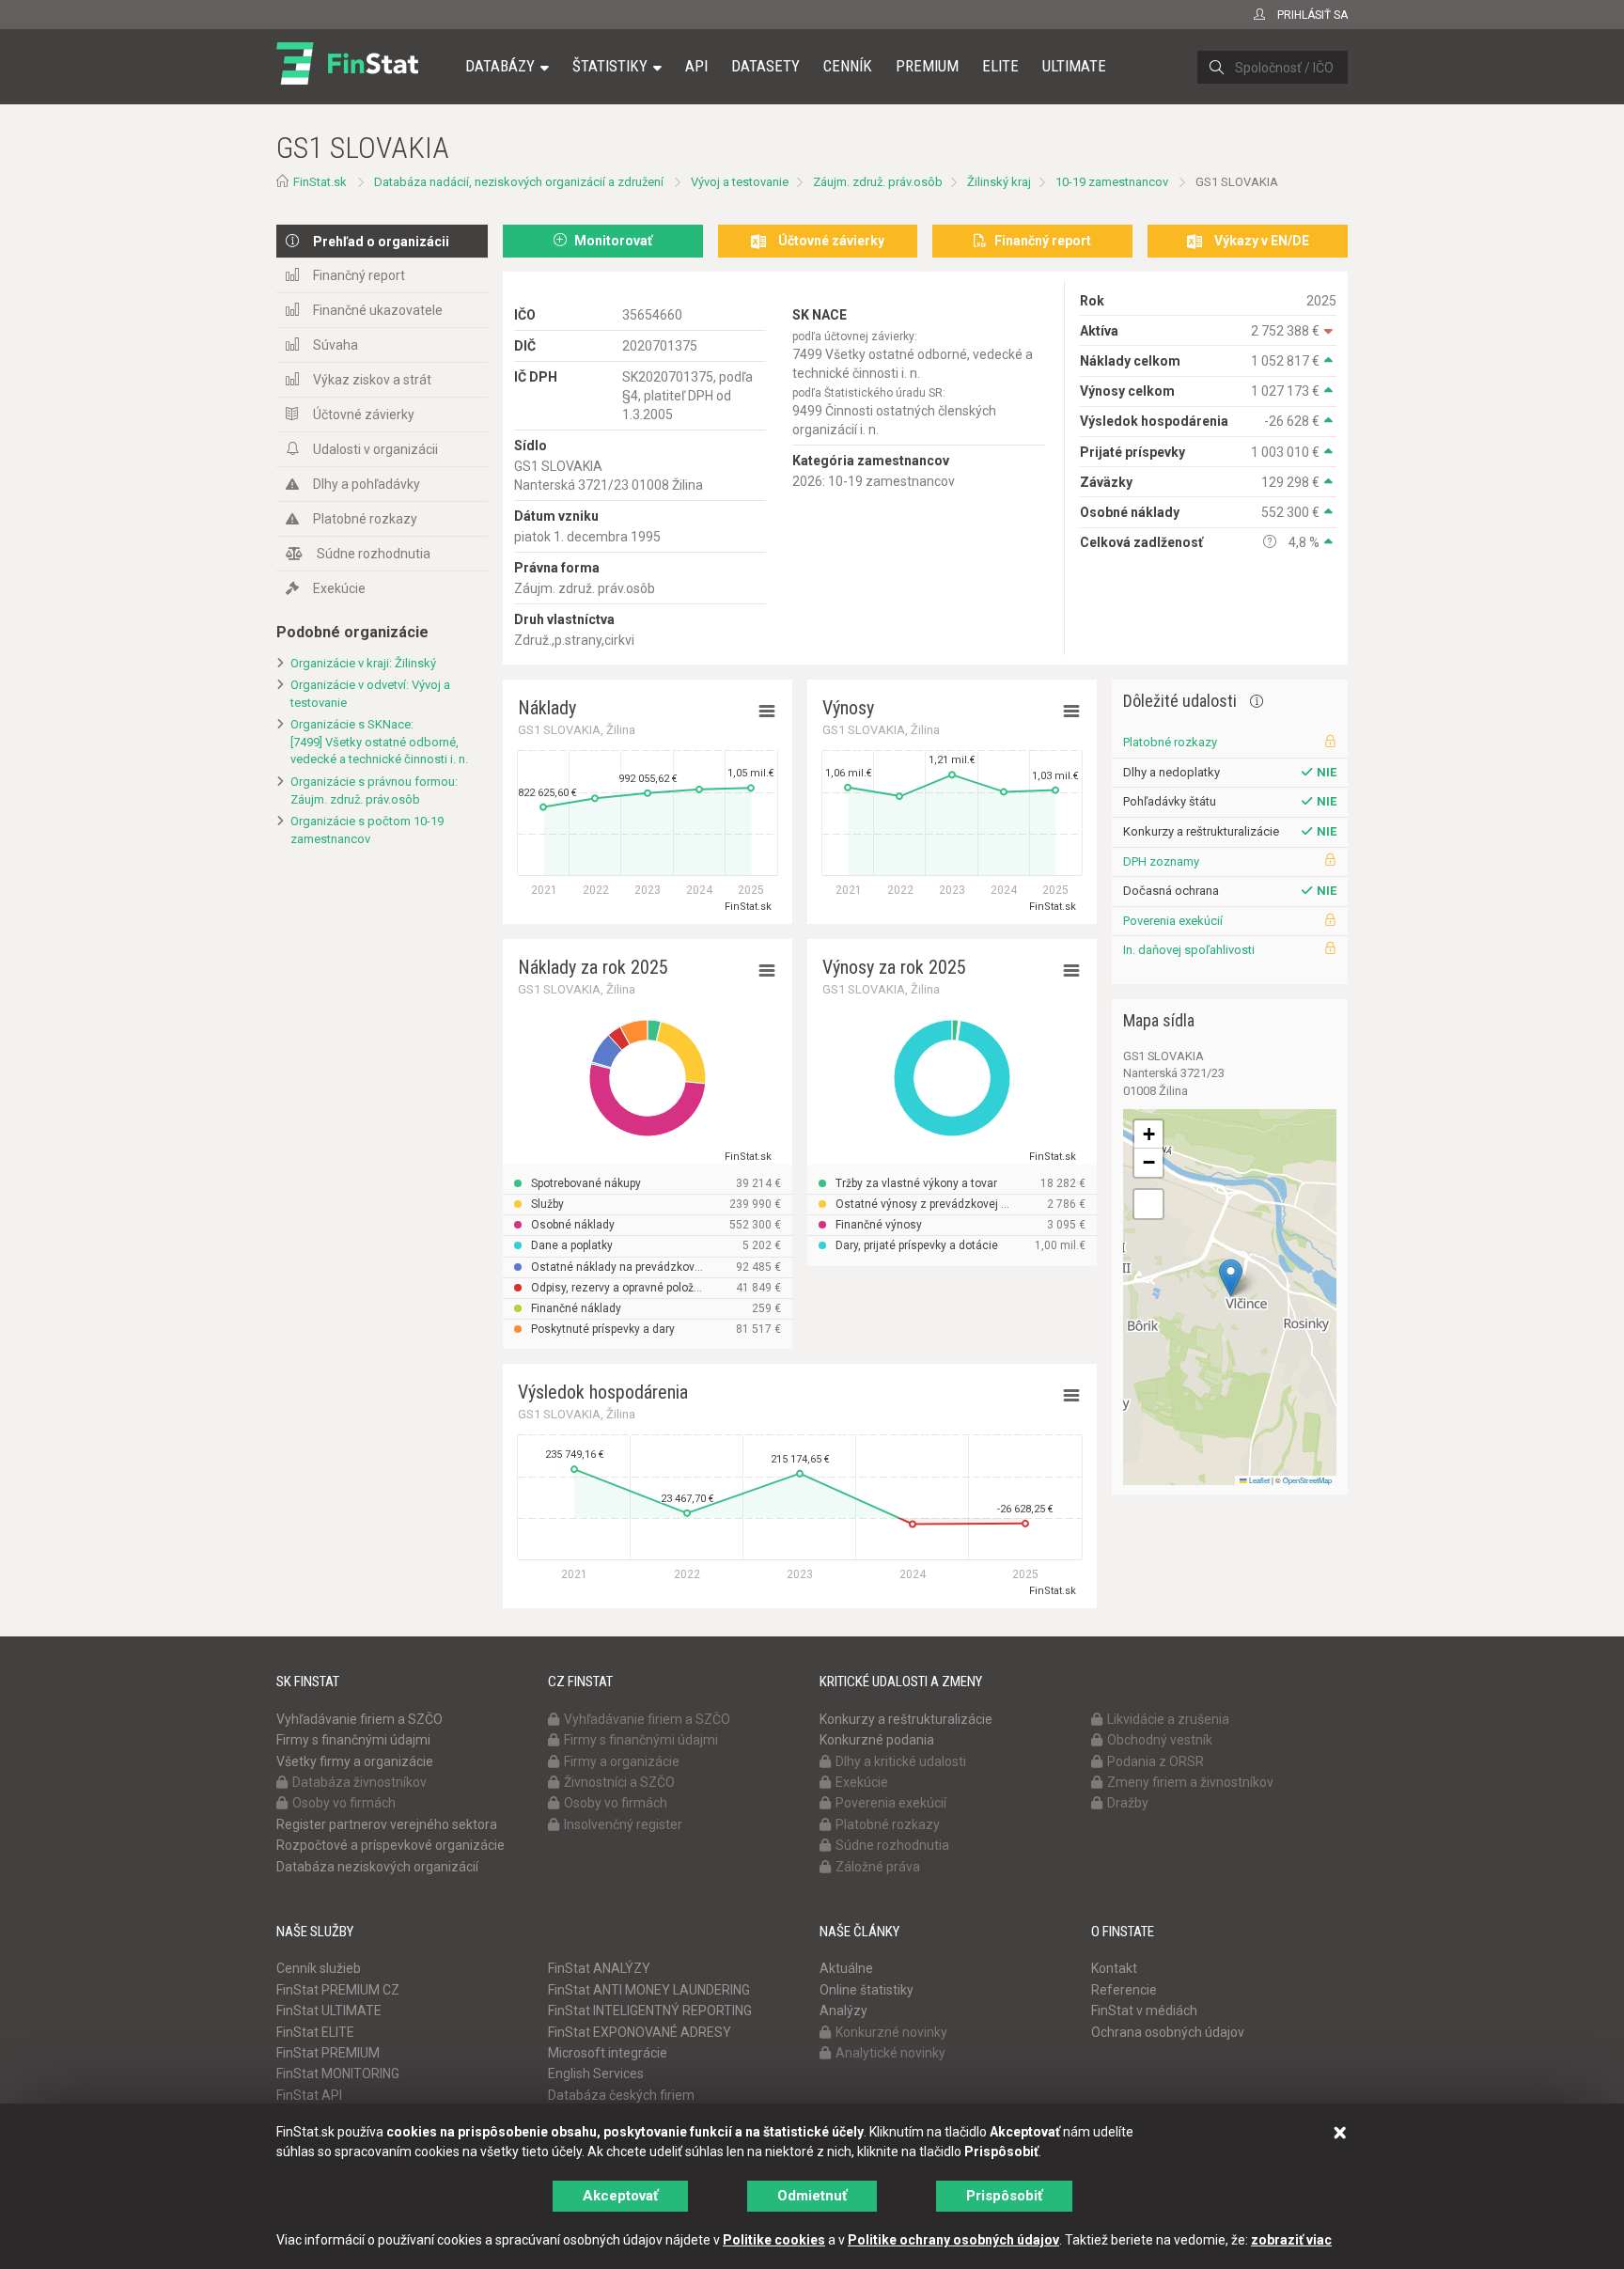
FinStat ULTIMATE (329, 2011)
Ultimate (1074, 66)
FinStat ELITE (315, 2032)
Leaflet (1258, 1480)
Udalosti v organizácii (375, 449)
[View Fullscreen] (1148, 1204)
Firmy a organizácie (622, 1761)
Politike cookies (774, 2240)
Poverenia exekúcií (1173, 921)
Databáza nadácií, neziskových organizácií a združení (519, 182)
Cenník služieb (319, 1968)
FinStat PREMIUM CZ (338, 1990)
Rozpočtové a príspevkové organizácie (390, 1845)
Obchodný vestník (1160, 1740)
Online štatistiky (867, 1990)
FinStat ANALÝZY (599, 1968)
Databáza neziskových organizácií (377, 1867)
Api (696, 66)
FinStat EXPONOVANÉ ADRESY (640, 2032)
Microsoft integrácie (608, 2053)
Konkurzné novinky (891, 2032)
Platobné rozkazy (365, 519)
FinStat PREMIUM (328, 2053)
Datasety (765, 66)
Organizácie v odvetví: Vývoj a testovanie (370, 694)
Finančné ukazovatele (378, 310)
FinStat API (309, 2095)
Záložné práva (878, 1867)
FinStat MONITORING (338, 2073)
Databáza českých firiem (621, 2095)
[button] (1231, 1278)
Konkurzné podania (877, 1740)
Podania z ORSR (1156, 1761)
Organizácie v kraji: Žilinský (363, 663)
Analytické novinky (890, 2053)
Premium (927, 66)
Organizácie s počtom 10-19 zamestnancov (367, 830)
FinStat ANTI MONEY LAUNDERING (649, 1990)
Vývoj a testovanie (740, 182)
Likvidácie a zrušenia (1168, 1719)
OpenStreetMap (1307, 1480)
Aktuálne (846, 1968)
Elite (1000, 66)
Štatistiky (610, 66)
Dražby (1128, 1803)
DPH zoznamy (1161, 861)
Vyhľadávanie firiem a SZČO (359, 1719)
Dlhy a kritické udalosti (901, 1761)
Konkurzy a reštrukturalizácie (906, 1719)
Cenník (848, 66)
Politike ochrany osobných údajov (953, 2240)
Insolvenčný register (623, 1824)
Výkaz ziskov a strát (372, 380)
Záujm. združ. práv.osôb (878, 182)
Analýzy (843, 2011)
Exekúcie (339, 588)
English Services (596, 2073)
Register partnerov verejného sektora (387, 1824)
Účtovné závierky (364, 415)
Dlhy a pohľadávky (367, 484)
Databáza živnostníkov (359, 1782)
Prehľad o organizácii (381, 242)
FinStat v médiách (1144, 2011)
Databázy (500, 66)
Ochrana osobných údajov (1168, 2032)
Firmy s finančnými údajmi (353, 1740)
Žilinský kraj (999, 182)
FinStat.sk (320, 182)
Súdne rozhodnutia (374, 554)
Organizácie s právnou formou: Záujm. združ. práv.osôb (374, 790)
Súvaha (336, 345)
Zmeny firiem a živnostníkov (1190, 1782)
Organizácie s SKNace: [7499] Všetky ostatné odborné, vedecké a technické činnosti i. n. (379, 742)
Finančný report (359, 275)
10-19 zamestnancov (1112, 182)
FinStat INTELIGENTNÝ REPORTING (650, 2011)
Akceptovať (620, 2196)
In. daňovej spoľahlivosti (1189, 950)
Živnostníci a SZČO (619, 1782)
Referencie (1124, 1990)
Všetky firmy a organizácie (355, 1761)
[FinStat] (347, 79)
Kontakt (1114, 1968)
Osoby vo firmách (344, 1803)
